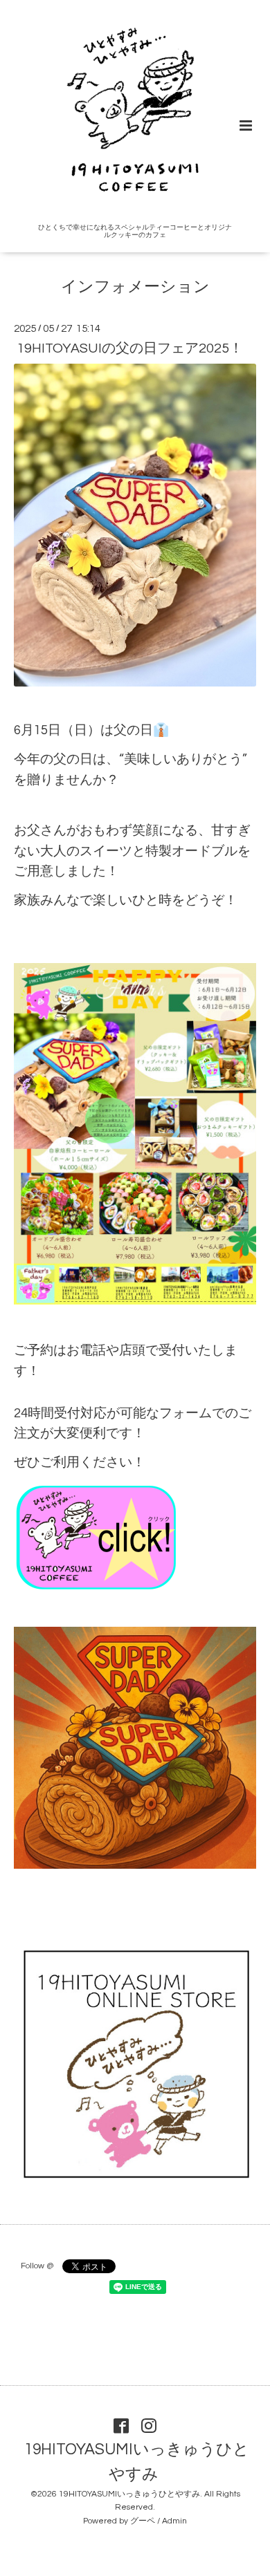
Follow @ (37, 2266)
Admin (174, 2521)
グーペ (143, 2521)
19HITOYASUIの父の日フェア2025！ (130, 348)
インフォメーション (135, 287)
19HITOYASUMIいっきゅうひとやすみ (137, 2462)
